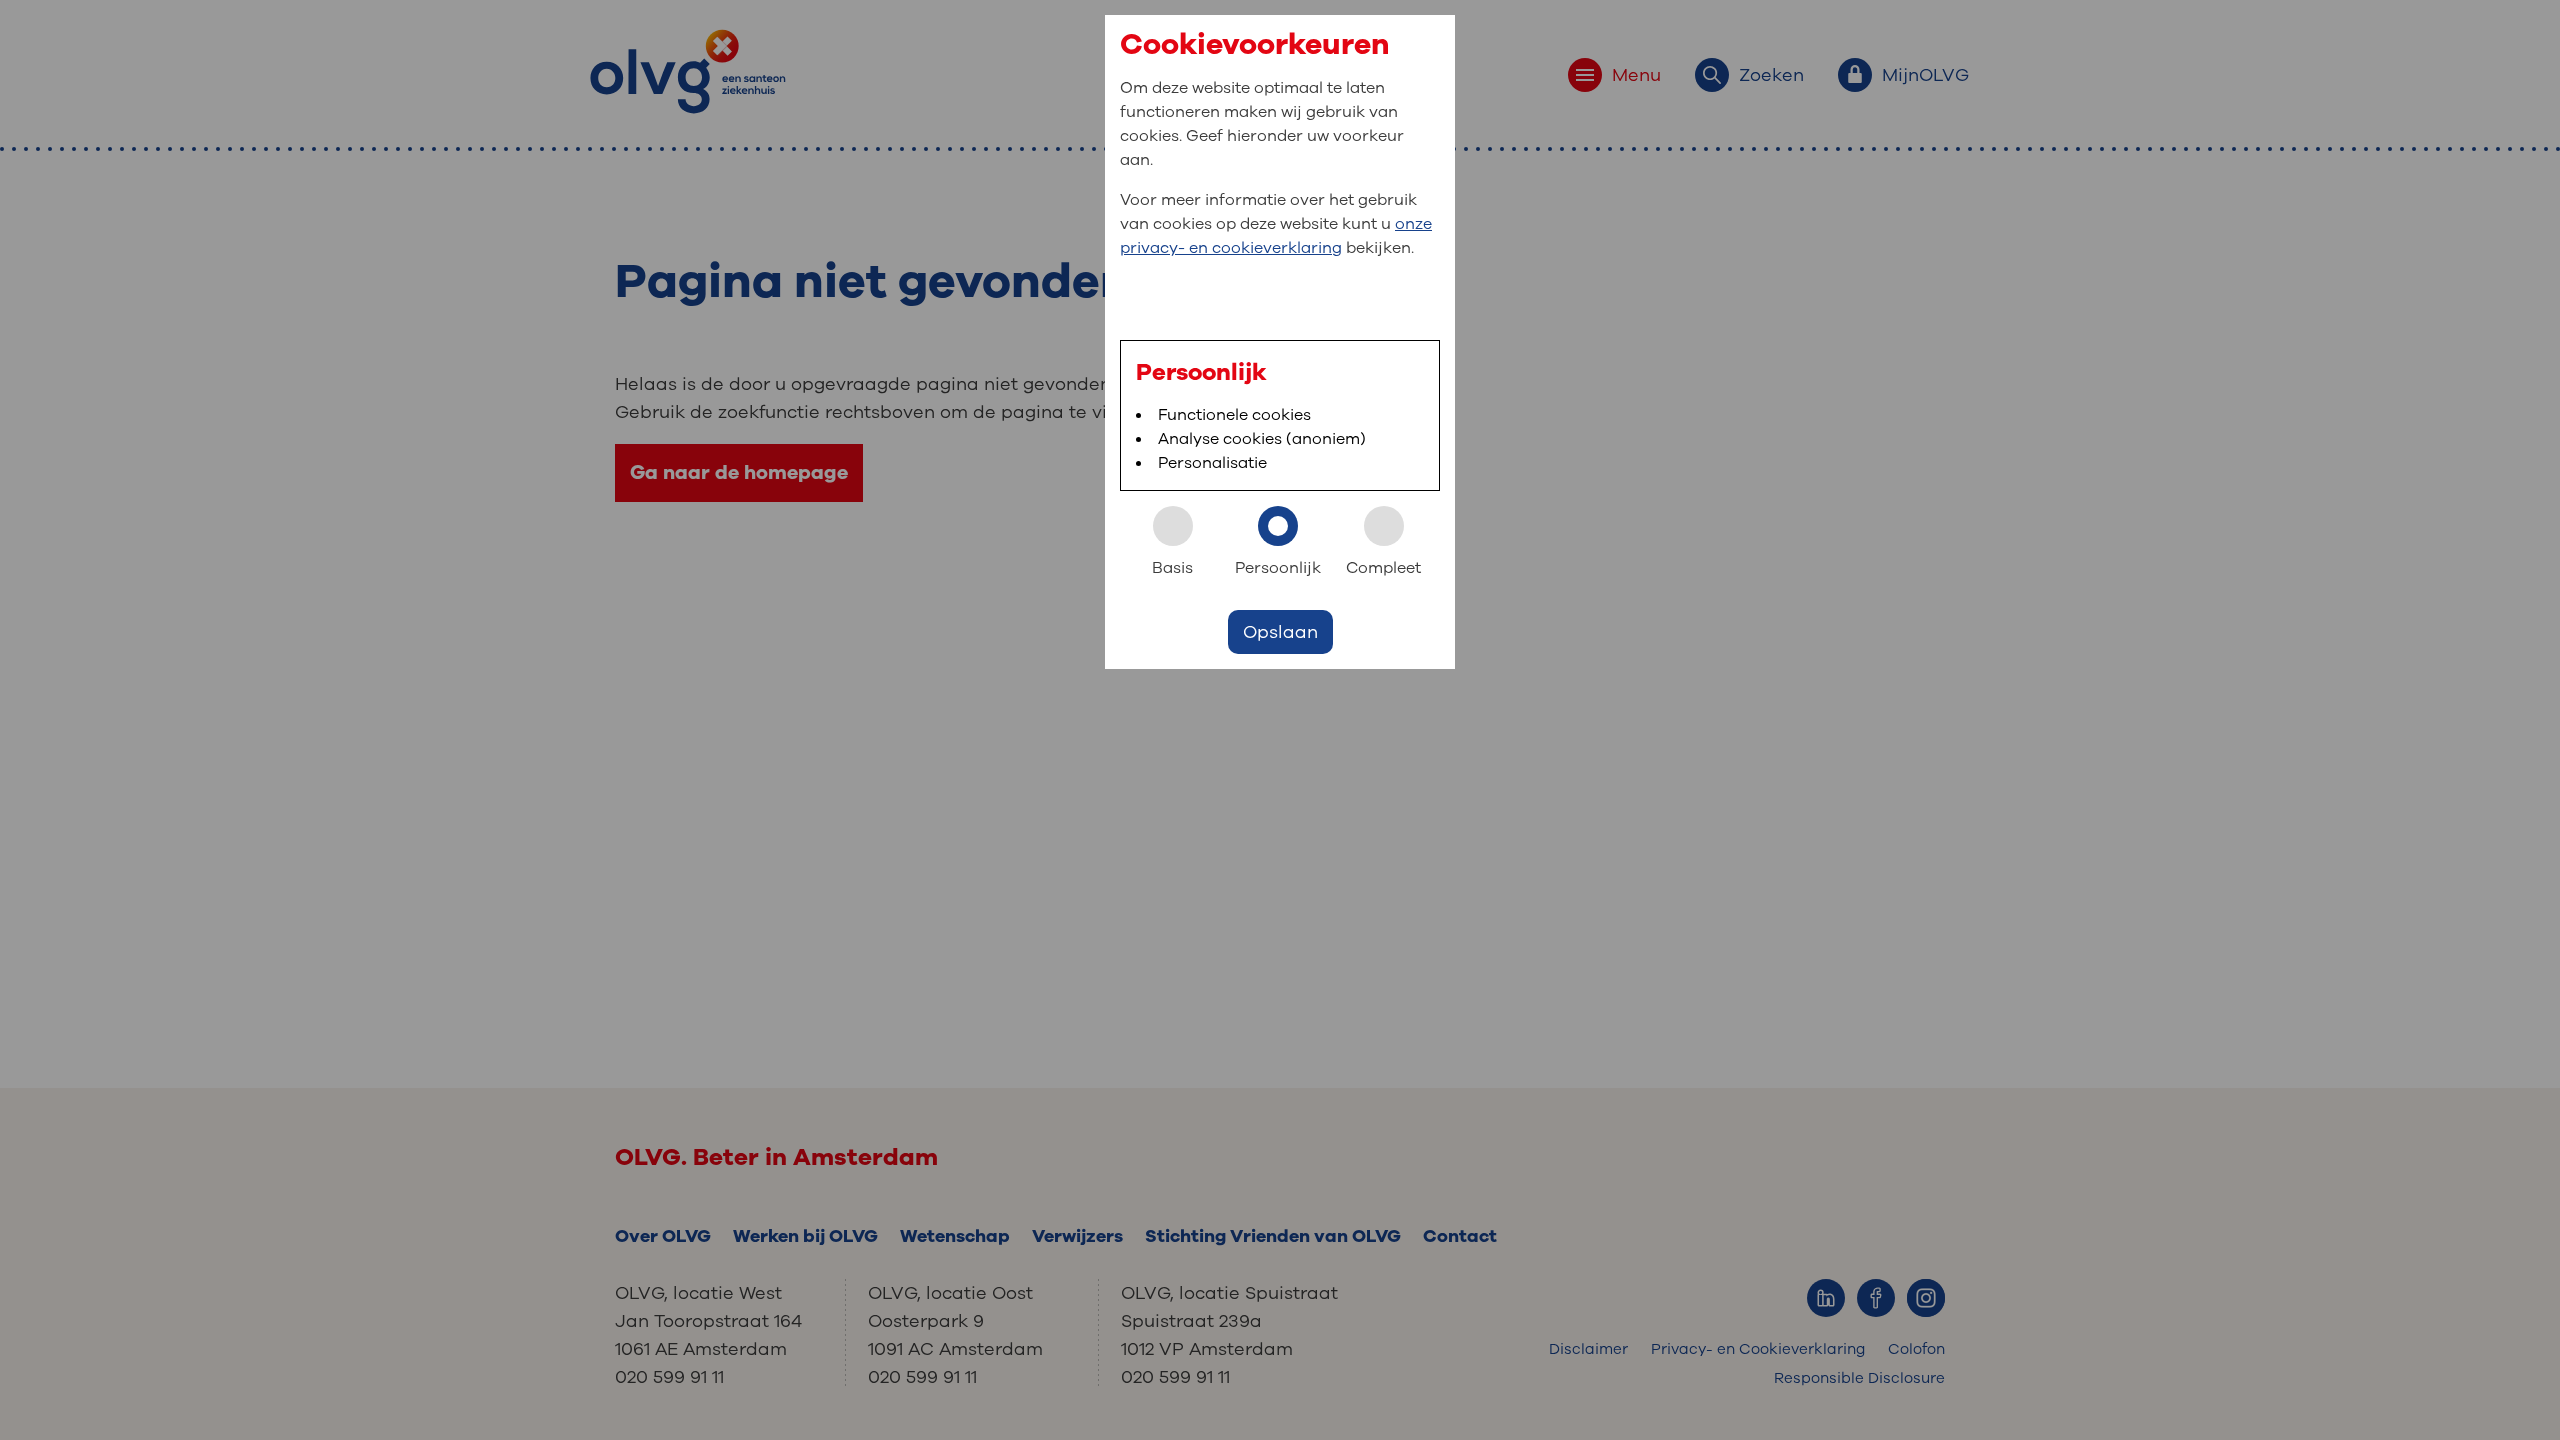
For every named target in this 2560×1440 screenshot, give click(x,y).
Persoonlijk (1278, 568)
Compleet (1383, 568)
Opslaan (1280, 632)
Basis (1172, 568)
